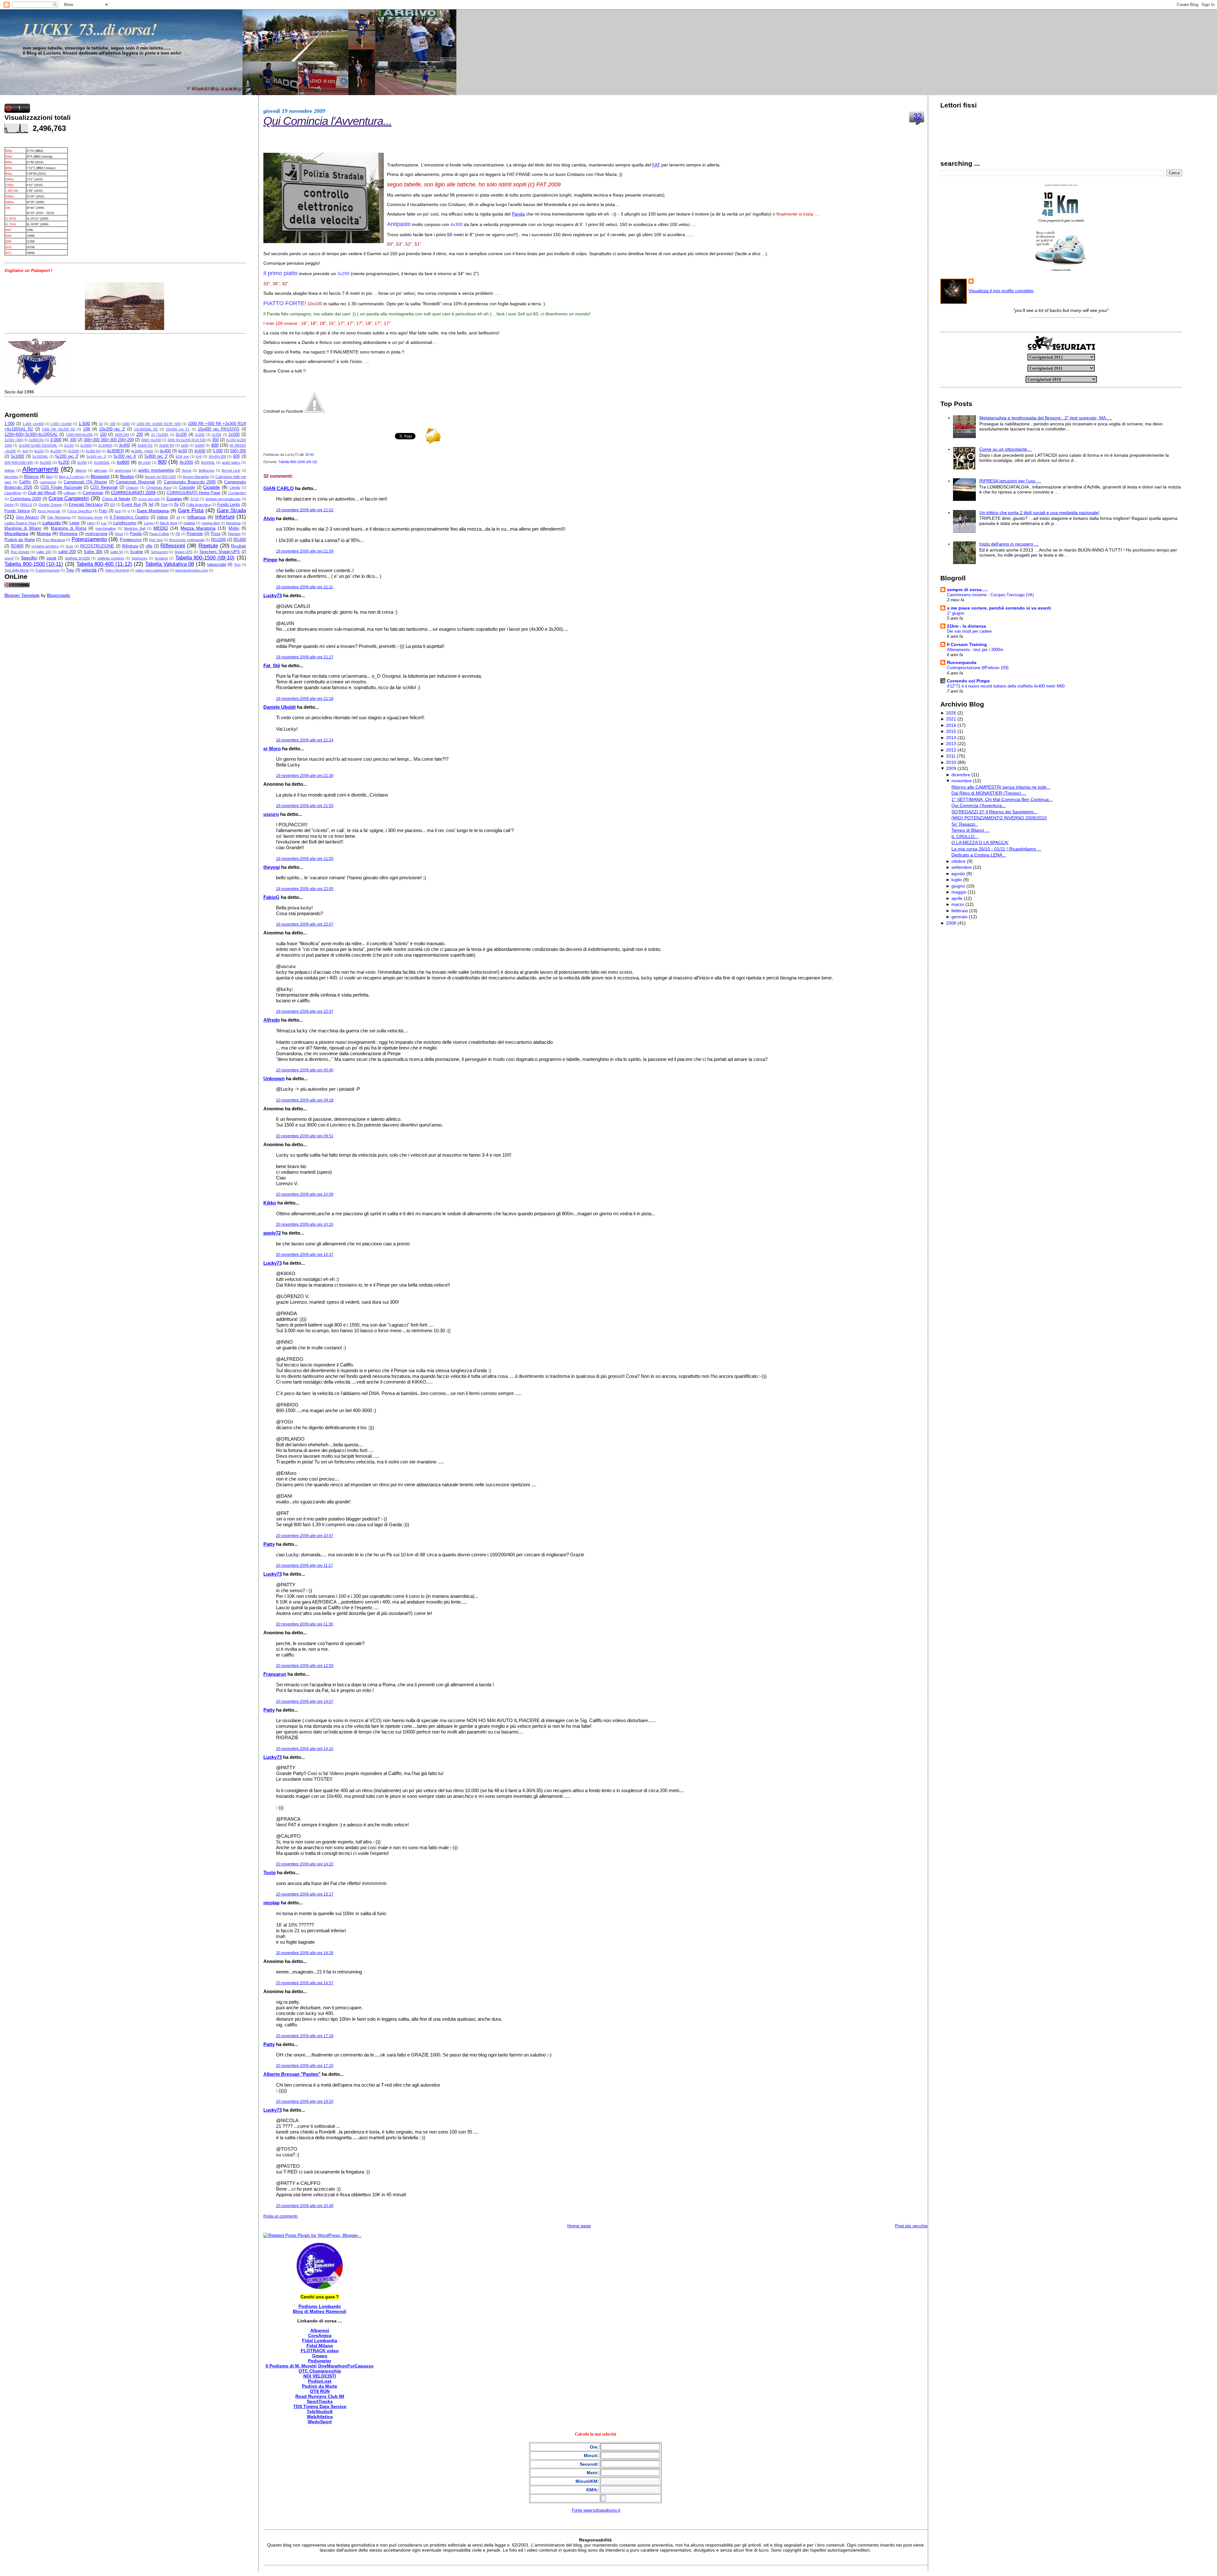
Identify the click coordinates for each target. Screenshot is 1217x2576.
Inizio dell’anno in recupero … (1009, 544)
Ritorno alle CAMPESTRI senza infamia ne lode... (1001, 787)
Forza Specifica (80, 511)
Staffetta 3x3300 (77, 558)
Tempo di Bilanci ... (970, 830)
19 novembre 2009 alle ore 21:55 (305, 859)
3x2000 (86, 445)
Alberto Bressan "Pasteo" (292, 2074)
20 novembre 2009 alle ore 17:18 (305, 2036)
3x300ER (105, 445)
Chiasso (132, 487)
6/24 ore (182, 456)
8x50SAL (208, 462)
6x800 (123, 462)
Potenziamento (89, 539)
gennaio (959, 917)
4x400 (165, 451)
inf (178, 517)
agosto (958, 874)
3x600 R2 (145, 445)
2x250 (216, 435)
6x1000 (46, 462)
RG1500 (219, 540)
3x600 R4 (167, 445)
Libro (91, 523)
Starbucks (139, 558)
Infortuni (225, 517)
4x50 (183, 451)
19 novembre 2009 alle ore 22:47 (305, 1011)
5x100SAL (40, 456)
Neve (119, 534)
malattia (189, 523)
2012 (951, 750)
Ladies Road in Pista (20, 523)
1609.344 (122, 435)
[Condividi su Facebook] (314, 411)
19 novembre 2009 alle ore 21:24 (305, 740)
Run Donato (20, 552)
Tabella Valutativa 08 (170, 564)
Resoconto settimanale (187, 540)
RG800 (17, 546)
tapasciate (217, 565)
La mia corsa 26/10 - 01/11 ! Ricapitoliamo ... (996, 849)
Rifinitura (130, 546)
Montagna (68, 534)
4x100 (39, 451)
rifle (149, 546)
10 (101, 424)
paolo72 (272, 1233)
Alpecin (81, 470)
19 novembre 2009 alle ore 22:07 (305, 924)
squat (51, 558)
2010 (951, 762)
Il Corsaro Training (967, 644)
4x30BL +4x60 (142, 451)
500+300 (238, 451)
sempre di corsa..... (967, 590)
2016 (951, 725)
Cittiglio (235, 487)
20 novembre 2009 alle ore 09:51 (305, 1136)
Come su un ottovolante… (1005, 449)
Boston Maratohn (196, 477)
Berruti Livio (231, 470)
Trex (70, 570)
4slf (25, 451)
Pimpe (270, 560)
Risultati (238, 546)
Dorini (9, 505)
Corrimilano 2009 (26, 499)
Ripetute (208, 546)
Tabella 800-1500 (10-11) (34, 564)
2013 (951, 744)
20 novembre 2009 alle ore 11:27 (305, 1566)
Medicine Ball (134, 528)
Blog (49, 477)
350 (215, 440)
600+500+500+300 (19, 462)
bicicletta (11, 477)
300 (73, 440)
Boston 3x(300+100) (161, 477)
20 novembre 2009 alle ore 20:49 (305, 2206)
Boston (127, 476)
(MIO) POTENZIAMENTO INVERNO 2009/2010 (999, 818)
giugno (958, 886)
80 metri (145, 462)
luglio (957, 880)
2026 (951, 713)
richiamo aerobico (45, 546)
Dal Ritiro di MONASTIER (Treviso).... (989, 793)
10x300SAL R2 (146, 429)
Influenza (196, 517)
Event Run (131, 505)
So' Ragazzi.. (965, 824)
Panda (136, 534)
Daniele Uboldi (280, 707)
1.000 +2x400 (33, 424)
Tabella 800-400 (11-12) (104, 564)
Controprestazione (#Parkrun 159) (978, 668)
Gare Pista (191, 510)
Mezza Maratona (198, 528)
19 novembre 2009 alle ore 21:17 (305, 657)
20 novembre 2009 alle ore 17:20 (305, 2066)
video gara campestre (152, 570)
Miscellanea (16, 533)
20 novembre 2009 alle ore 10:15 (305, 1224)
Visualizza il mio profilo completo (1001, 291)
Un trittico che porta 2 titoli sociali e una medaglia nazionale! (1039, 513)
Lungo (149, 523)
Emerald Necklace (86, 505)
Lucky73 (273, 595)
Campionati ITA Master (85, 482)
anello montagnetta (156, 470)
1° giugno (956, 613)
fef (151, 505)
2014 (951, 738)
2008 (951, 923)
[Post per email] (315, 455)
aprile (957, 898)
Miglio (234, 528)
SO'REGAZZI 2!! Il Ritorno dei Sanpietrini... (994, 812)
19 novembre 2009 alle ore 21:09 (305, 551)
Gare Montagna (153, 511)
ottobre (959, 861)
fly (177, 505)
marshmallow (106, 528)
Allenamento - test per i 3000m (975, 650)
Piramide (195, 534)
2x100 (181, 435)
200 (140, 435)
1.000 (10, 424)
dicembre (961, 775)
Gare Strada (231, 510)
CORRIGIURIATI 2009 (133, 493)
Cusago (174, 499)
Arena (187, 470)
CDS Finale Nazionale (61, 487)
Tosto (270, 1872)
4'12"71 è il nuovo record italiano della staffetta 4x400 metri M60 (1006, 686)
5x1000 (17, 456)
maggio (959, 892)
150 (103, 435)
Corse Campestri (69, 498)
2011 (951, 756)
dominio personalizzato (223, 499)
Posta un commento (280, 2216)
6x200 (64, 462)
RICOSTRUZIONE (97, 546)
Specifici (29, 558)
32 (918, 116)
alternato (100, 470)
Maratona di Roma (68, 528)
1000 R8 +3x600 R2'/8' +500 (159, 424)
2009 (951, 768)
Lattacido (52, 523)
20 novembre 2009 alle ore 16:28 (305, 1953)
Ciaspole (187, 487)
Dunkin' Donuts (50, 505)
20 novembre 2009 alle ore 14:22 (305, 1864)
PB (178, 534)
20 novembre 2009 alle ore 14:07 (305, 1701)
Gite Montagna (59, 517)
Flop (164, 505)
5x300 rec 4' (125, 456)
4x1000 (56, 451)
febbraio (960, 911)
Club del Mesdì (42, 493)
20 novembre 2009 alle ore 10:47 (305, 1536)
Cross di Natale (116, 499)
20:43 (309, 455)
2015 (951, 731)
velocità (89, 570)
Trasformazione (47, 570)
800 (162, 462)
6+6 (199, 456)
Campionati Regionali (135, 482)
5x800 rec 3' (156, 456)
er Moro (272, 749)
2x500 (234, 435)
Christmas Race (159, 487)
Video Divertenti (117, 570)
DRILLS (26, 505)
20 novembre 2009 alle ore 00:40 (305, 1070)
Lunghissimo (125, 523)
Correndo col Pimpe (968, 681)
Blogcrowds (58, 595)
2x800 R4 (36, 440)
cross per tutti (149, 499)
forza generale (49, 511)
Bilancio (31, 477)
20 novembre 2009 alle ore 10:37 (305, 1255)
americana (123, 470)
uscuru (271, 814)
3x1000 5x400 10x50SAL (38, 445)
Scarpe (136, 552)
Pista (216, 534)
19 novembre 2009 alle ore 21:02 (305, 510)
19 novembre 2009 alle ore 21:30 (305, 776)
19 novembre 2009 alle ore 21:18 (305, 699)
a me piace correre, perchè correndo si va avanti (999, 608)
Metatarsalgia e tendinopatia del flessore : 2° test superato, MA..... (1046, 418)
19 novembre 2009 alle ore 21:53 (305, 806)
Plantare (234, 534)
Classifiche (13, 493)
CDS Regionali (104, 487)
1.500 (84, 423)
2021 (951, 719)
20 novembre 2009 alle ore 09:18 (305, 1100)
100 (113, 424)
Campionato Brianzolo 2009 (190, 482)
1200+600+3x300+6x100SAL (31, 435)
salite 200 (67, 552)
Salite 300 (93, 552)
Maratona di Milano (23, 528)
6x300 (82, 462)
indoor (162, 517)
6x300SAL (102, 462)
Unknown (274, 1078)
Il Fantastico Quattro (129, 517)
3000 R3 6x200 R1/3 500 (187, 440)
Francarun (275, 1674)
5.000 (218, 451)
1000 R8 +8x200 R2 (58, 429)
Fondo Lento (229, 505)
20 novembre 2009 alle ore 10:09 (305, 1194)
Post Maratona (54, 540)
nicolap (271, 1903)
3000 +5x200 (151, 440)
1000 (126, 424)
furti (118, 511)
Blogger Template (22, 595)
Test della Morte (17, 570)
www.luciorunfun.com (192, 570)
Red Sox (156, 540)
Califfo (25, 482)
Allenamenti (40, 469)
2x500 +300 (13, 440)
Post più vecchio (911, 2226)
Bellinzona (206, 470)
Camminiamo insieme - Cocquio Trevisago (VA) (990, 595)
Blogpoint (100, 476)
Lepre (74, 523)
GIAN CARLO (279, 488)
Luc (104, 523)
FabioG (271, 897)
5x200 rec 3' (67, 456)
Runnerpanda (962, 662)
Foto (103, 511)
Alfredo (272, 1020)
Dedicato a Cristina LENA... (979, 855)
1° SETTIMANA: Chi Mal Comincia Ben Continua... (1002, 799)
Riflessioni (173, 546)
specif (9, 558)
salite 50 (117, 552)
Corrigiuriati (93, 493)
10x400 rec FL (178, 429)
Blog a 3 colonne (72, 477)
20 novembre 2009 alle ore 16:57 (305, 1983)
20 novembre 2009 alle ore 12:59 (305, 1666)
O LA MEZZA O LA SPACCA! (980, 843)
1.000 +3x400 (61, 424)
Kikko (270, 1203)
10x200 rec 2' (112, 429)
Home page (579, 2226)
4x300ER (115, 451)
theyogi (272, 867)
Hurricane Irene (90, 517)
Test (237, 565)
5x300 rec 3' (97, 456)
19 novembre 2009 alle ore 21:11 (305, 587)
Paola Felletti (159, 534)
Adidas (10, 470)
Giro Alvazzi (28, 517)
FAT (656, 165)
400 (215, 445)
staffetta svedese (111, 558)
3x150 (69, 445)
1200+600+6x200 (79, 435)
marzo (958, 904)
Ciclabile (212, 487)
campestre (48, 482)
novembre (962, 781)
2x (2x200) (160, 435)
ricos (69, 546)
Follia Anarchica (198, 505)
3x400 (124, 445)
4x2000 (74, 451)
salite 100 (44, 552)
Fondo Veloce (17, 511)
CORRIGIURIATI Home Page (194, 493)
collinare (70, 493)
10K (87, 429)
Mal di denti (168, 523)
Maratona (233, 523)
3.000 (56, 440)
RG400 (240, 540)
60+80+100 (217, 456)
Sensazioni (159, 552)
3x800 (200, 445)
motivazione (96, 534)
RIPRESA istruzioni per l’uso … (1010, 481)
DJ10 (195, 499)
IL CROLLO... (965, 836)
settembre (962, 867)
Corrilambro (237, 493)
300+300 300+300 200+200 (109, 440)
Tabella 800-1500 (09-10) (205, 558)
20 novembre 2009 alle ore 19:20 (305, 2101)
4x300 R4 (93, 451)
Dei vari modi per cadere (969, 631)
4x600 (200, 451)
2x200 (200, 435)
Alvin (269, 518)
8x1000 (186, 462)
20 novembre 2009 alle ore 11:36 (305, 1624)
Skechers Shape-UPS (220, 552)
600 (236, 456)
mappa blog (211, 523)
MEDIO (161, 528)
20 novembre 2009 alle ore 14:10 (305, 1749)
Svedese (161, 558)
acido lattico (231, 462)
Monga (44, 533)
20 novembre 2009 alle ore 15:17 (305, 1894)
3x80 (184, 445)
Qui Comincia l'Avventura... (328, 121)
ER (113, 505)
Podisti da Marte (20, 540)
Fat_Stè (272, 665)
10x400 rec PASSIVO (219, 429)
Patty (269, 1544)
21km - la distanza (966, 626)
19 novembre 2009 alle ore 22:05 (305, 889)
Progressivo (131, 540)
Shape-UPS (183, 552)
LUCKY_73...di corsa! (90, 29)
